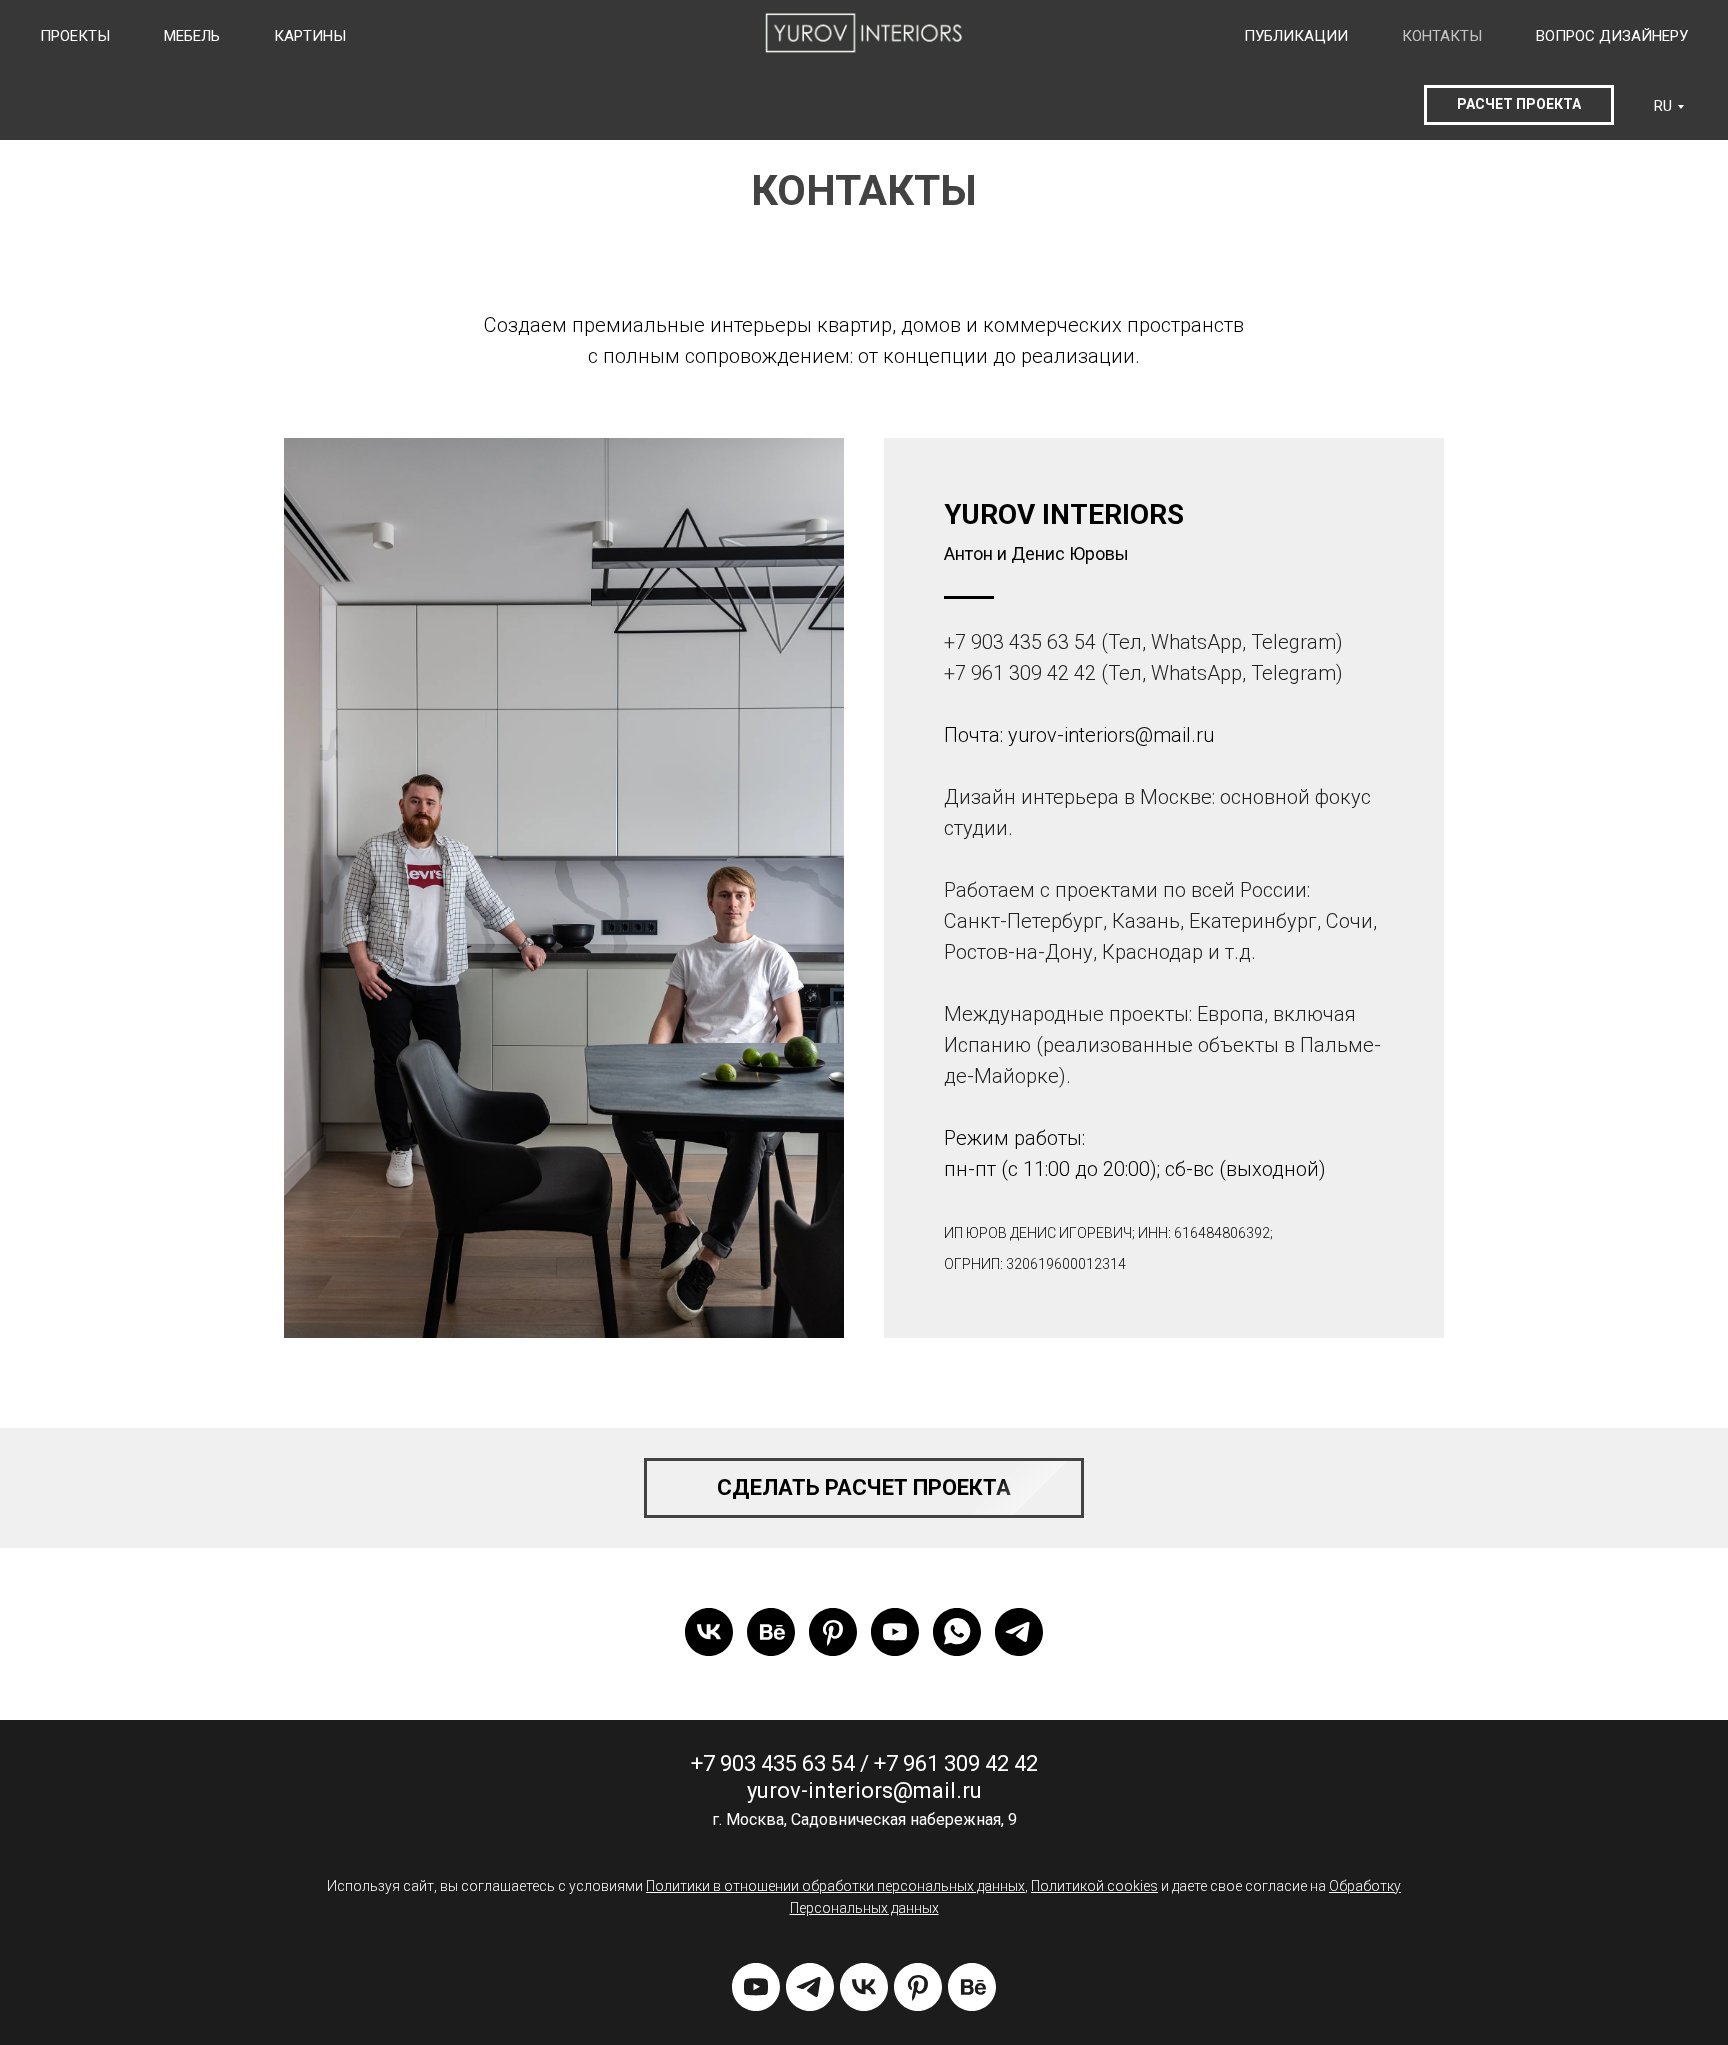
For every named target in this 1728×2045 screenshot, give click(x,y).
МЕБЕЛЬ (192, 36)
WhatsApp (1196, 642)
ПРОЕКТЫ (75, 36)
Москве (1176, 797)
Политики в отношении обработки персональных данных (835, 1886)
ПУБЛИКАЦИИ (1296, 36)
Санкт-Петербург (1023, 921)
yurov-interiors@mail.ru (1111, 735)
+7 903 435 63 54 (1020, 642)
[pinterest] (833, 1632)
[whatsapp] (957, 1632)
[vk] (709, 1632)
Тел (1125, 642)
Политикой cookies (1094, 1886)
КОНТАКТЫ (1442, 36)
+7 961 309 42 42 (1020, 673)
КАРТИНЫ (310, 36)
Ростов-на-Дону (1018, 952)
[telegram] (1019, 1632)
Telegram (1293, 642)
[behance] (771, 1632)
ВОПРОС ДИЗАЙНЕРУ (1612, 36)
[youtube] (895, 1632)
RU (1663, 106)
